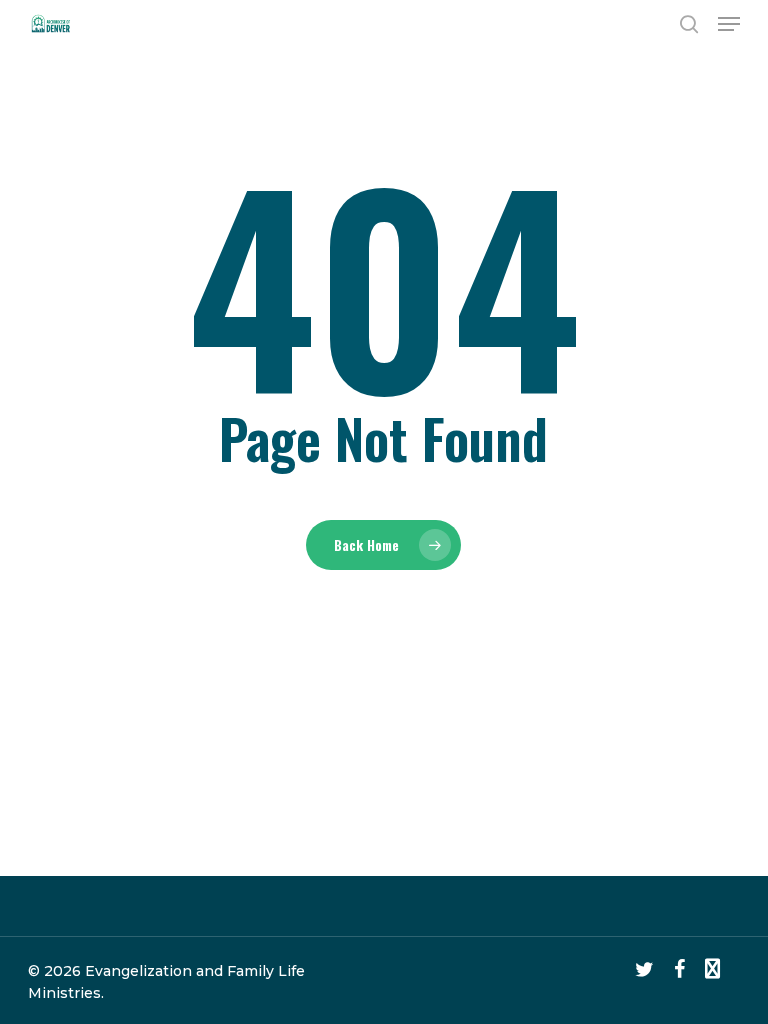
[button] (729, 24)
